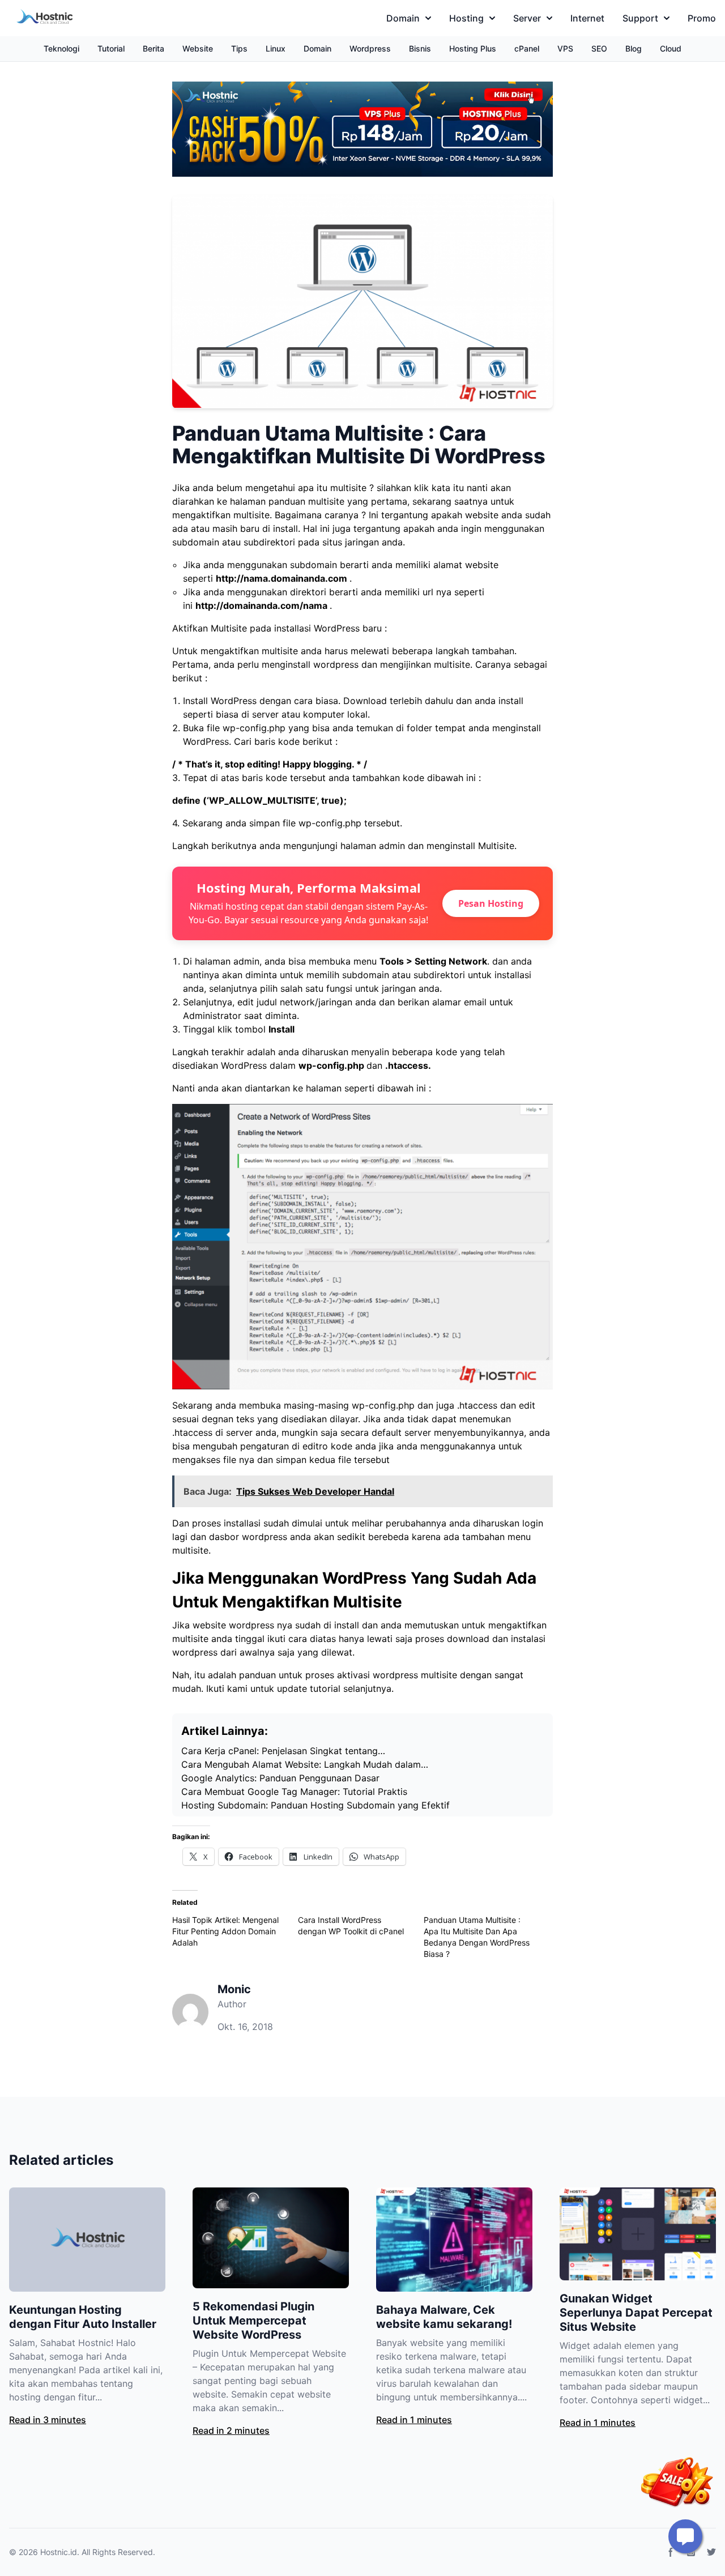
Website (198, 48)
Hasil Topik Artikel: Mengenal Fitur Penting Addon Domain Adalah (225, 1931)
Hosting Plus (473, 48)
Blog (634, 48)
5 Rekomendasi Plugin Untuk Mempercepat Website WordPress (253, 2321)
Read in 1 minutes (414, 2420)
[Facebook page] (671, 2552)
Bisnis (420, 48)
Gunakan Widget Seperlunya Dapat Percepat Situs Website (636, 2313)
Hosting (466, 18)
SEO (599, 48)
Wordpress (370, 48)
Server (527, 18)
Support (640, 18)
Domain (403, 18)
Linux (276, 48)
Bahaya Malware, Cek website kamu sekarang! (444, 2317)
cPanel (527, 48)
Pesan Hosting (491, 903)
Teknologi (61, 48)
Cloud (671, 48)
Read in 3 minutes (48, 2420)
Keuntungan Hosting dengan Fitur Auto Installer (83, 2317)
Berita (153, 48)
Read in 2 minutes (231, 2430)
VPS (565, 48)
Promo (702, 18)
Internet (587, 18)
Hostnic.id (59, 2552)
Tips (239, 48)
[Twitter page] (711, 2552)
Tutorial (111, 48)
